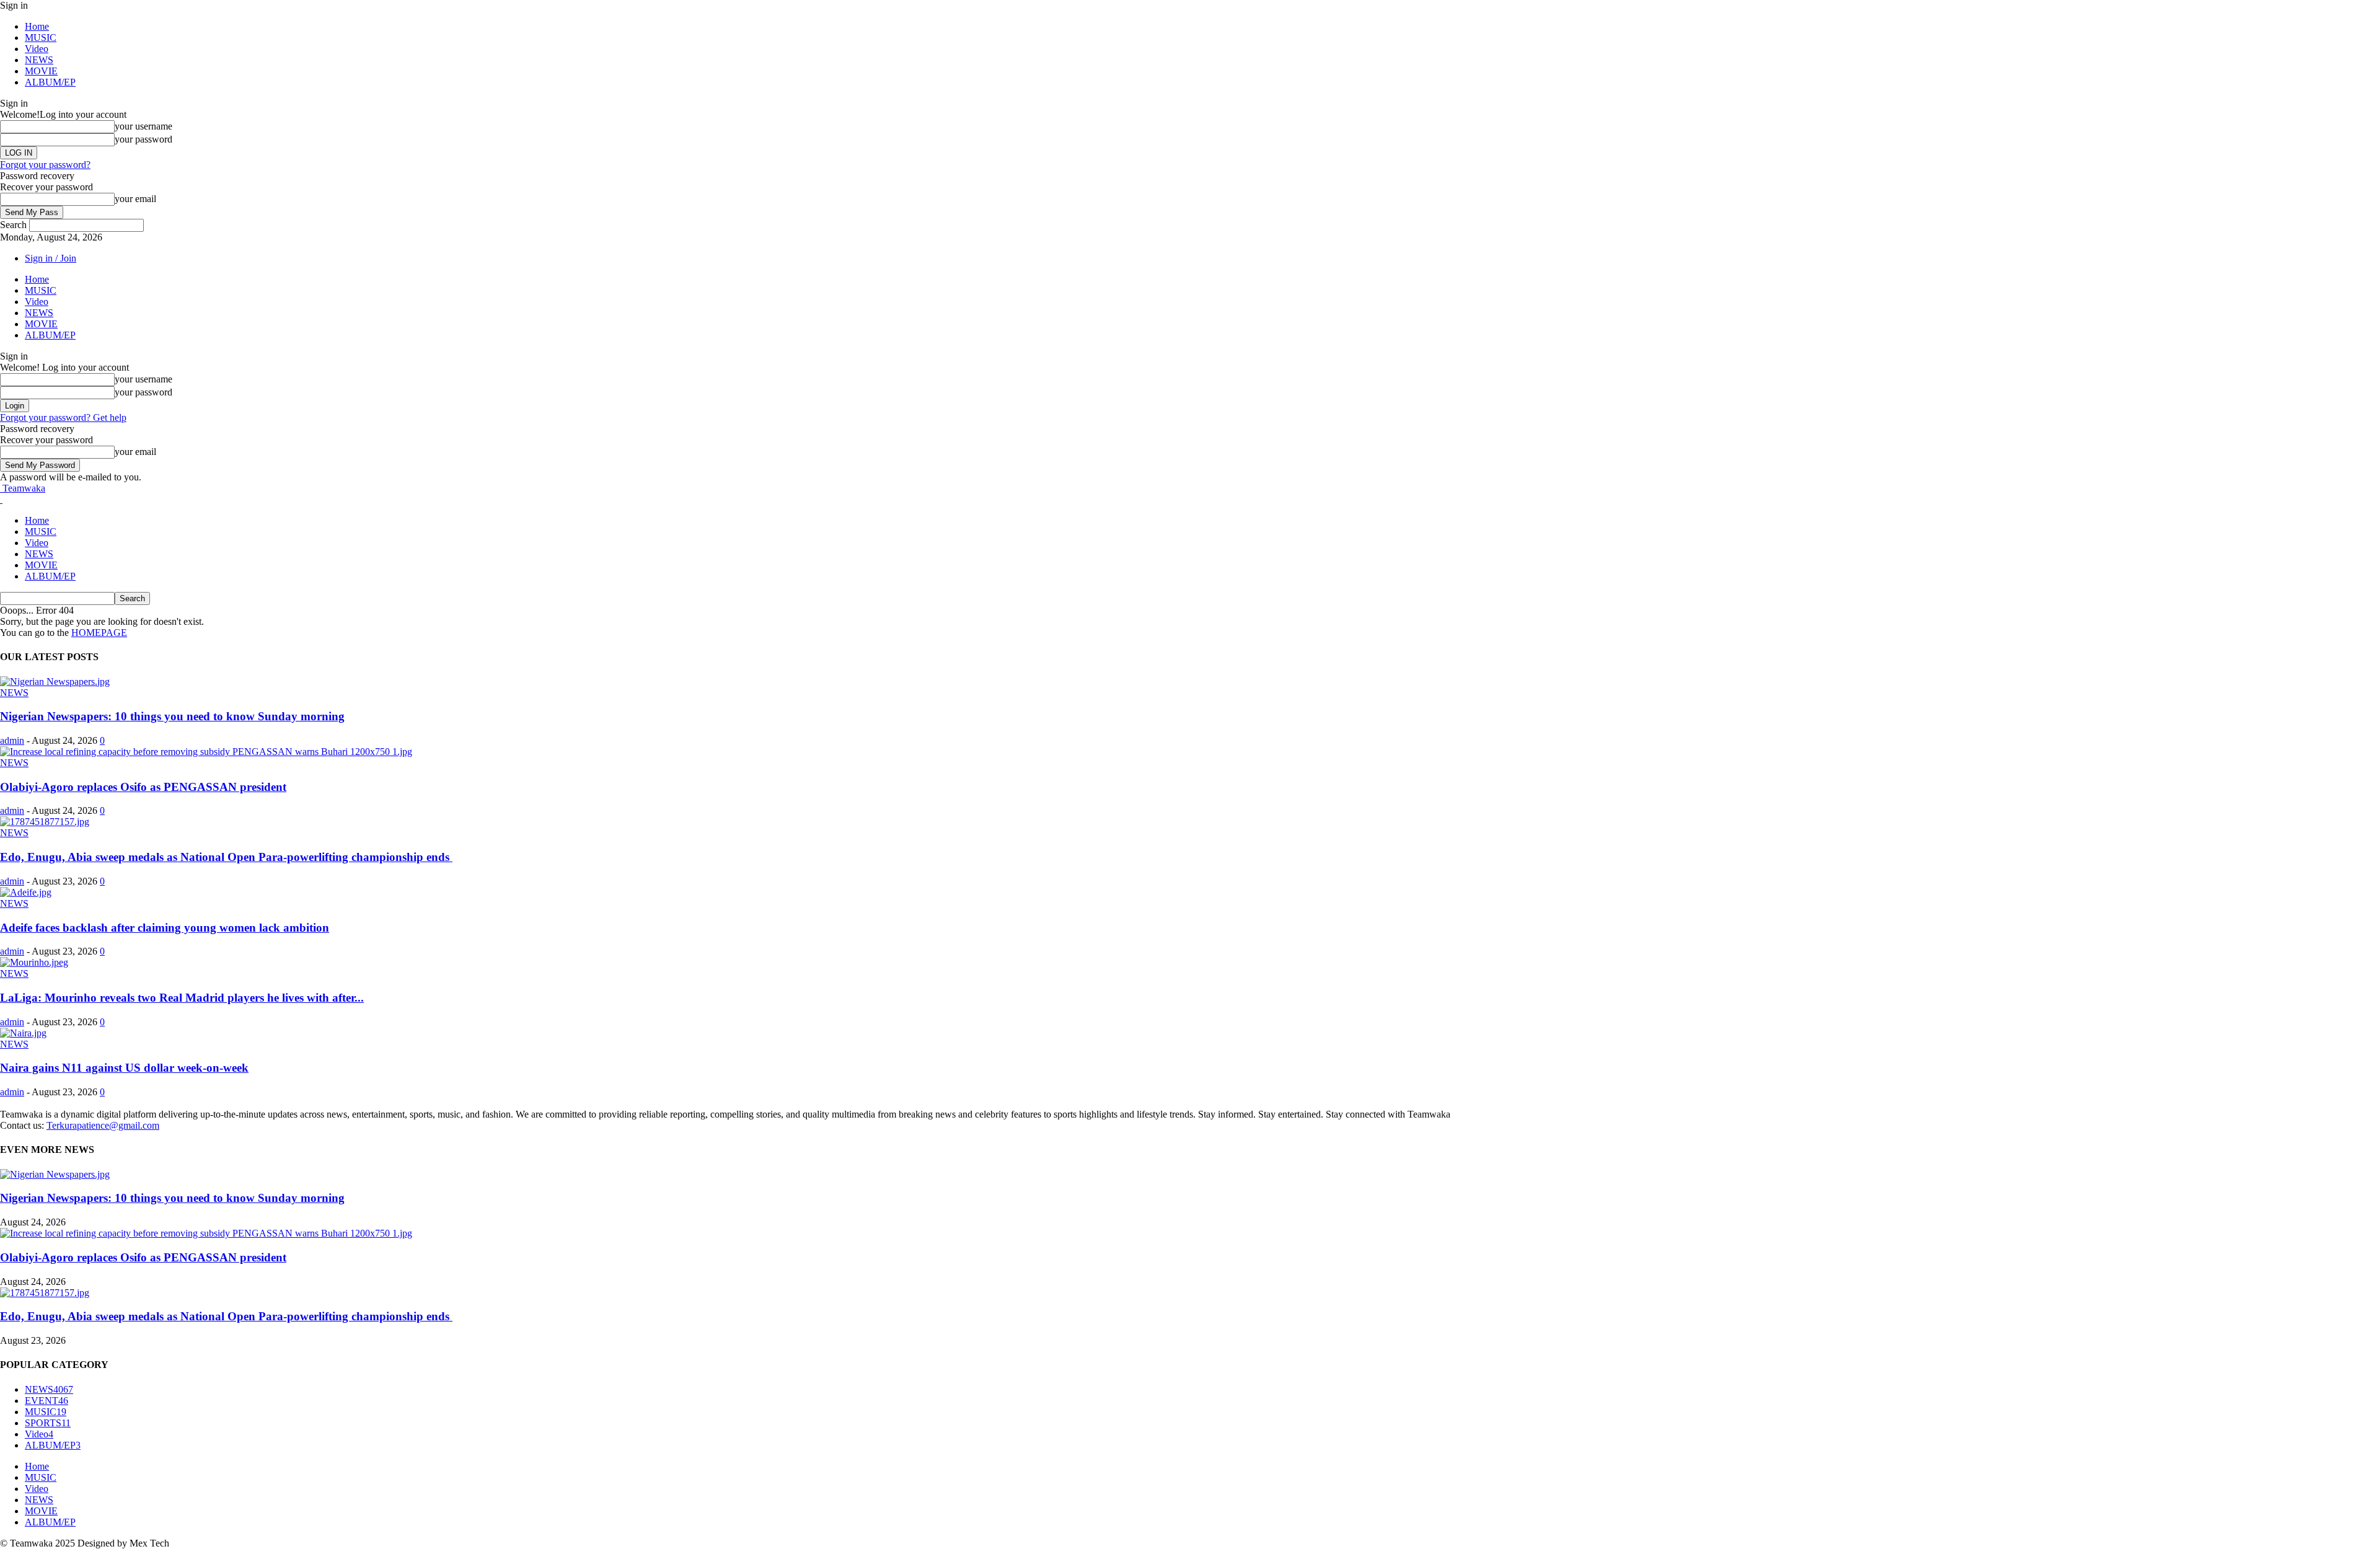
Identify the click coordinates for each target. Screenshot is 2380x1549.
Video (37, 49)
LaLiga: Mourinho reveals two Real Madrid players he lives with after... (182, 998)
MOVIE (41, 71)
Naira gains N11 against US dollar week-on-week (124, 1068)
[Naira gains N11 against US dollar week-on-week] (23, 1033)
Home (37, 26)
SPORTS (48, 1423)
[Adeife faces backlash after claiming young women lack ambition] (26, 892)
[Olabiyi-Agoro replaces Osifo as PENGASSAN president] (206, 752)
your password (143, 139)
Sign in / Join (51, 258)
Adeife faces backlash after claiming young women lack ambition (165, 928)
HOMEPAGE (99, 633)
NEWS (39, 60)
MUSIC (41, 38)
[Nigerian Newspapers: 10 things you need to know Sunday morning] (55, 682)
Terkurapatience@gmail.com (103, 1125)
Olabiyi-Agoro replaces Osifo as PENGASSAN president (143, 787)
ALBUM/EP (50, 82)
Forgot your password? (45, 165)
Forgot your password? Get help (63, 417)
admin (12, 740)
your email (135, 199)
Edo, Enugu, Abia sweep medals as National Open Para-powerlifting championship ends (226, 857)
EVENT (46, 1401)
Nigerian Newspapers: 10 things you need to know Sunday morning (172, 716)
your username (143, 126)
